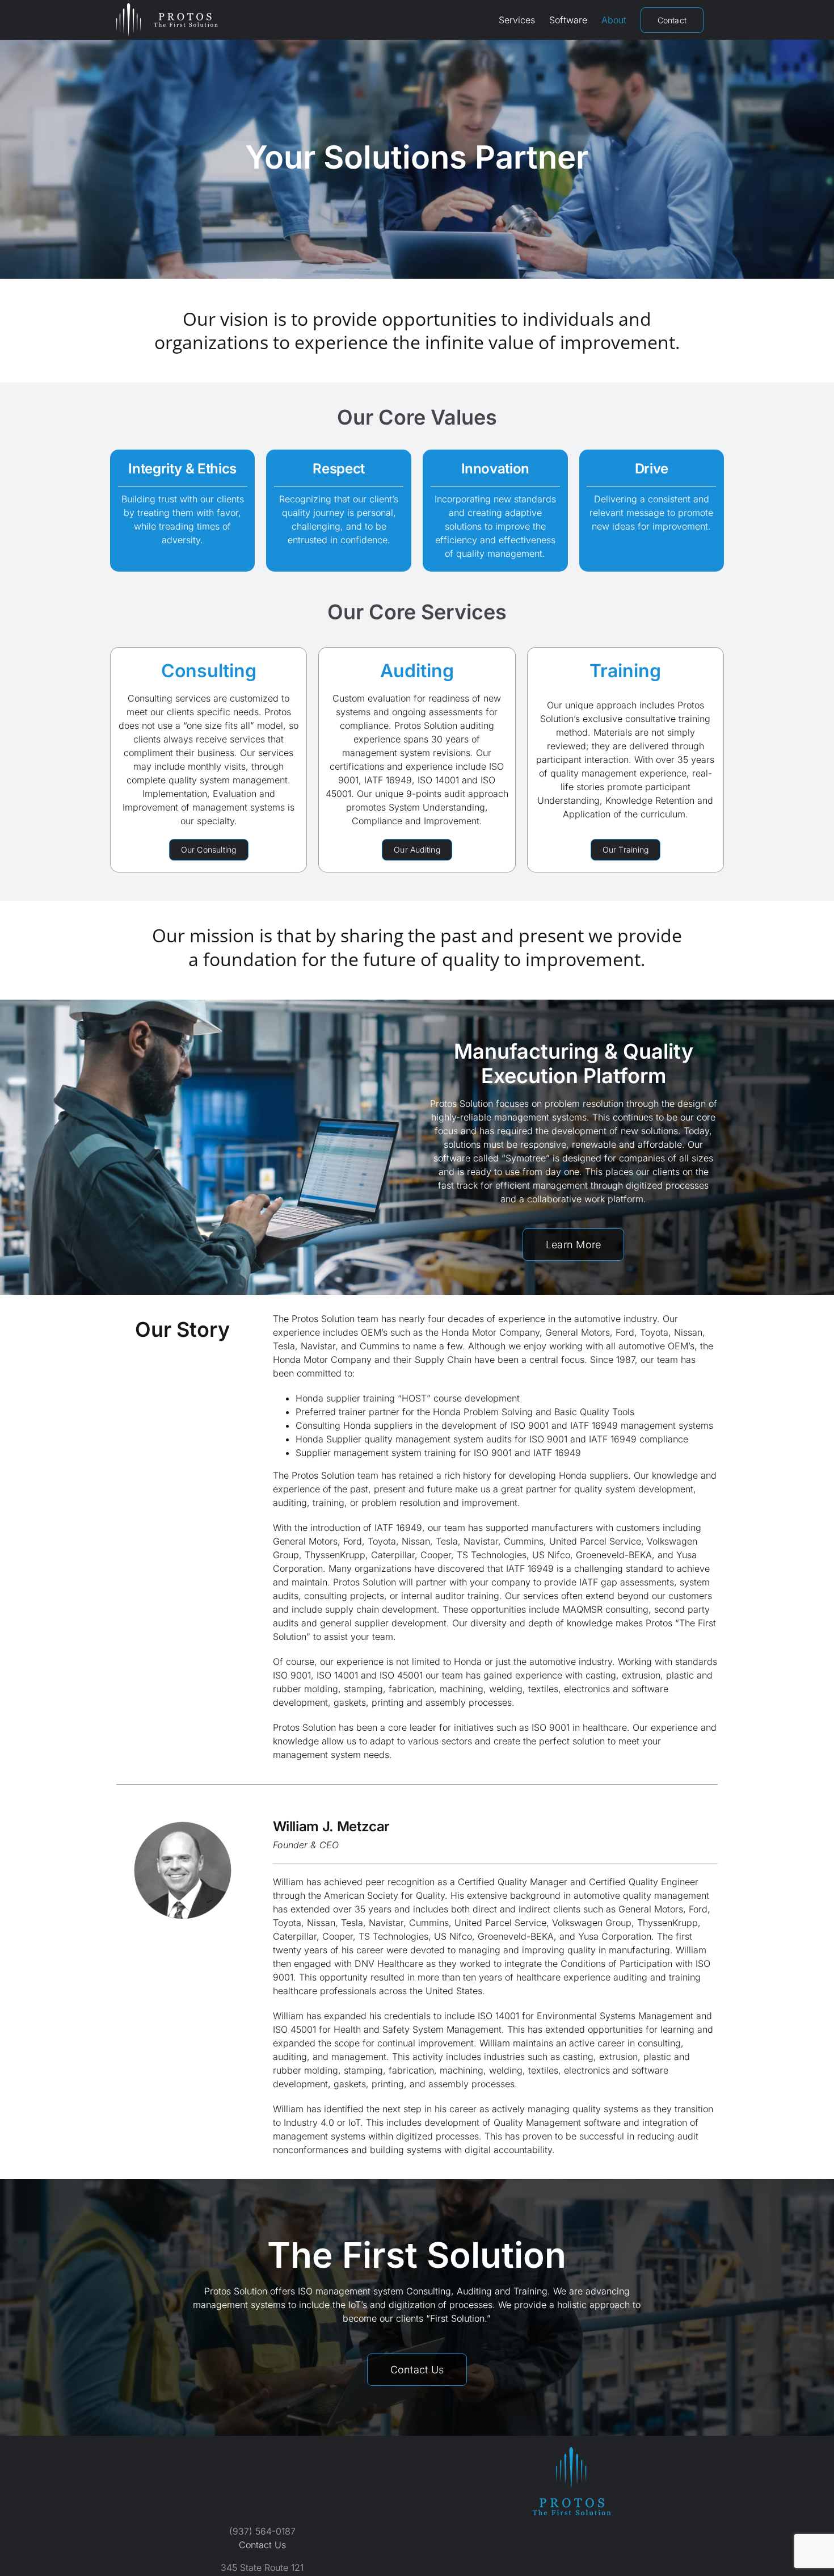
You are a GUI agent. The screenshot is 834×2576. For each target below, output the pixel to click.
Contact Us (262, 2545)
